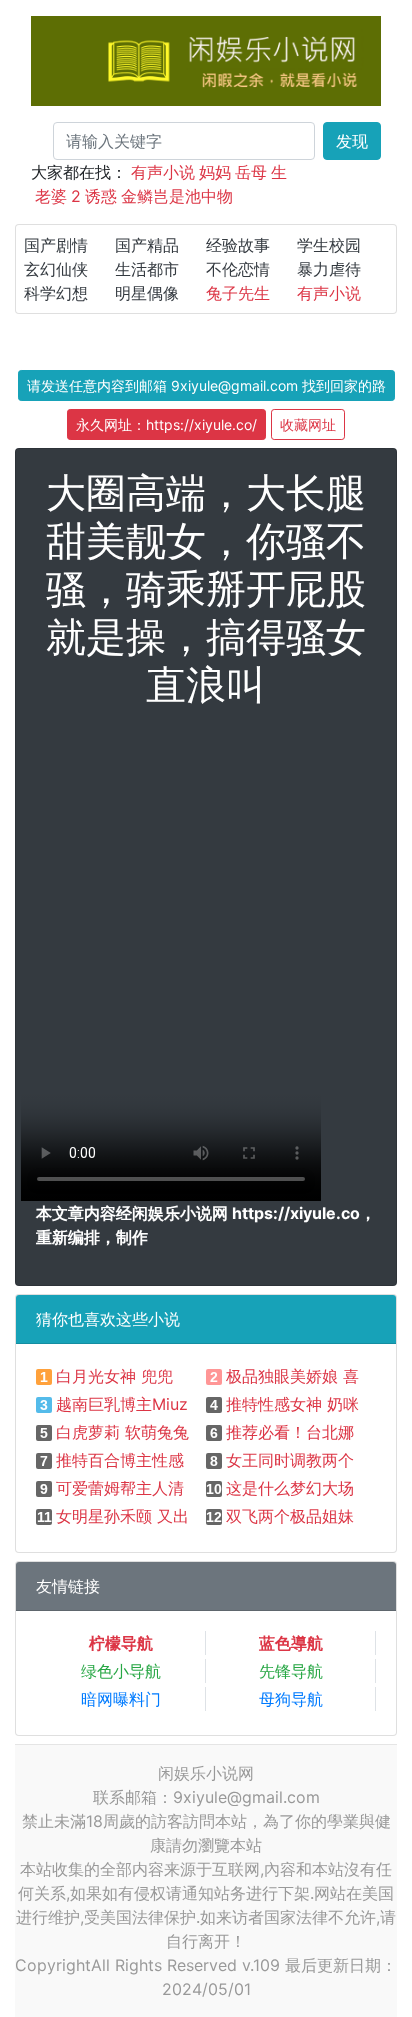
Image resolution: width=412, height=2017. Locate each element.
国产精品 (147, 245)
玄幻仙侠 (56, 269)
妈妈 (215, 172)
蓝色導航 (291, 1643)
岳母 (251, 172)
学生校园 (329, 245)
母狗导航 (291, 1699)
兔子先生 (238, 293)
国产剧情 (56, 245)
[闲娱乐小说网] (206, 59)
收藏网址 (308, 424)
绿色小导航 (121, 1671)
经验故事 (238, 245)
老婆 (51, 196)
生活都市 (147, 269)
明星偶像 (147, 293)
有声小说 (163, 172)
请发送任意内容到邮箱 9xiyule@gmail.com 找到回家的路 (206, 385)
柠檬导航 (121, 1643)
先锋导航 (291, 1671)
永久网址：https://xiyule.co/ (166, 424)
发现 (352, 141)
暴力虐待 (329, 269)
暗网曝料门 (121, 1699)
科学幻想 (56, 293)
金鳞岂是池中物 (177, 196)
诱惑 (101, 196)
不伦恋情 (238, 269)
